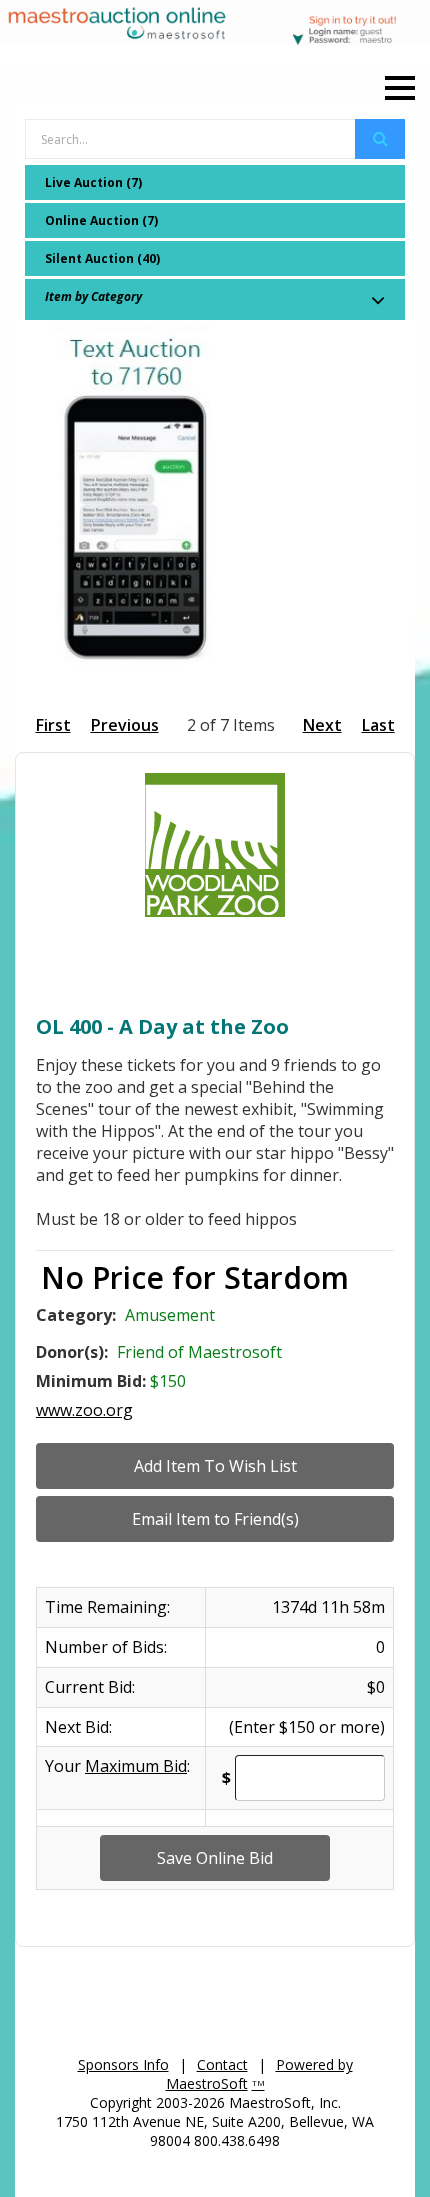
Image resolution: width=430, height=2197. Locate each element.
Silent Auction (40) (102, 258)
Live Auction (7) (93, 182)
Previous (125, 725)
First (53, 725)
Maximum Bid (136, 1766)
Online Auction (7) (101, 220)
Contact (222, 2064)
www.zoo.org (84, 1410)
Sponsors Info (123, 2064)
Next (322, 725)
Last (378, 725)
